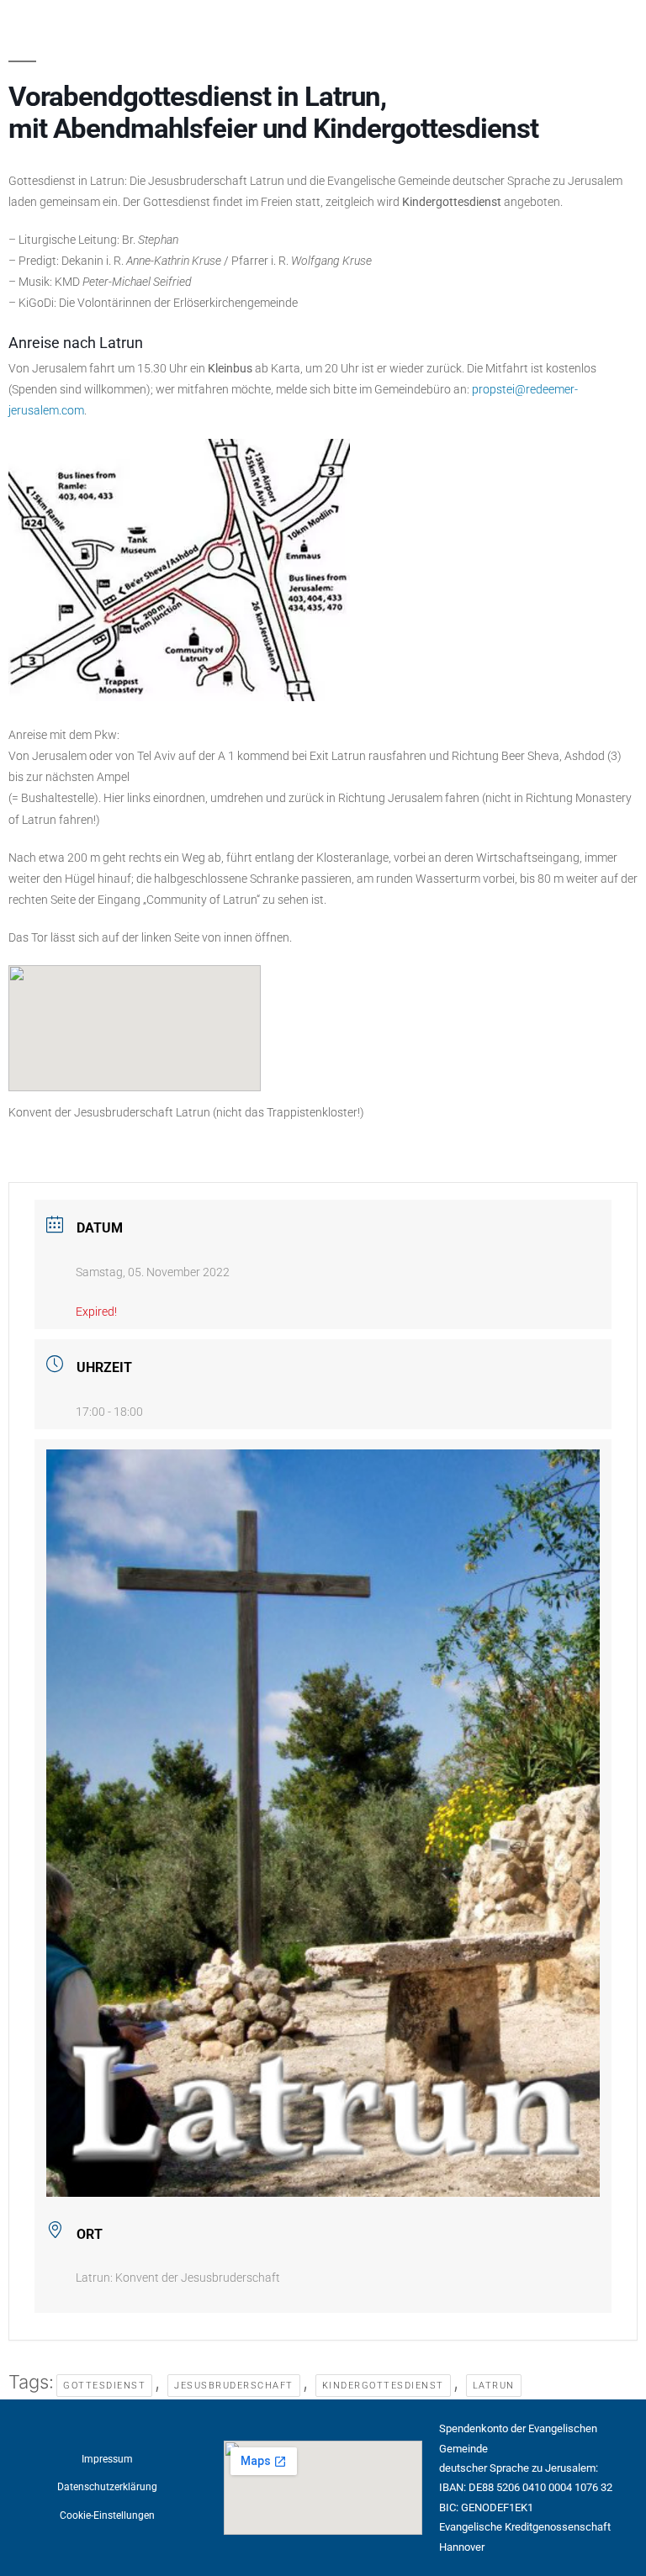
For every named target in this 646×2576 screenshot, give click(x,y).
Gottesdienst (104, 2386)
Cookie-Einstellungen (107, 2515)
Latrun (494, 2386)
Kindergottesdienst (383, 2386)
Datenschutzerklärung (107, 2487)
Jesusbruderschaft (234, 2386)
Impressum (107, 2459)
